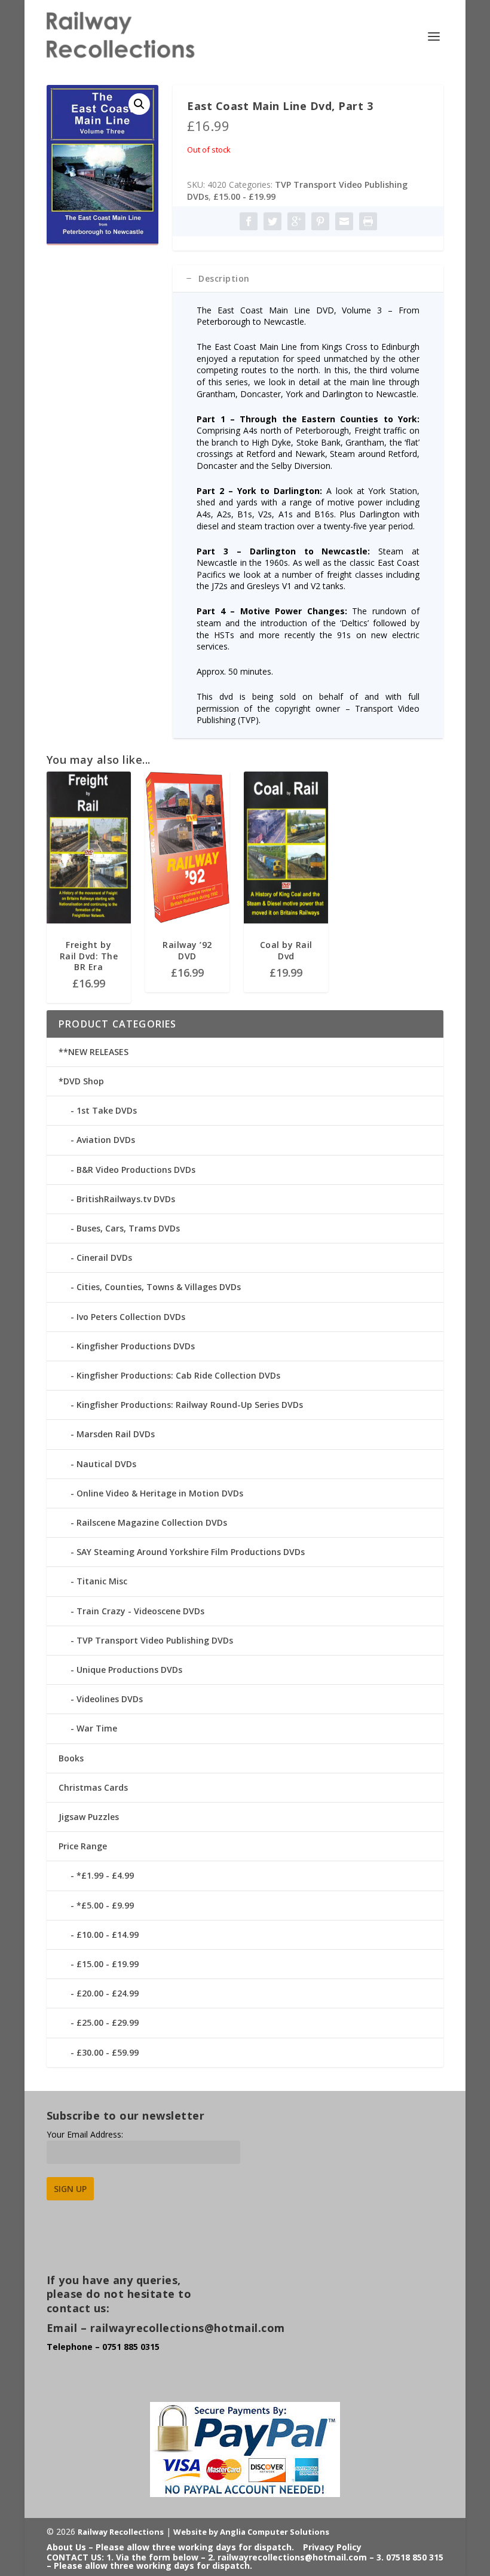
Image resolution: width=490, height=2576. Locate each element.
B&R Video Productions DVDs (136, 1170)
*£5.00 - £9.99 (105, 1905)
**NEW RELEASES (94, 1052)
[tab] (308, 279)
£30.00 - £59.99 (108, 2052)
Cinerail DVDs (104, 1257)
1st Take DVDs (107, 1110)
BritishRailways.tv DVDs (126, 1199)
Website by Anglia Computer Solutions (251, 2532)
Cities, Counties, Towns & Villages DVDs (159, 1287)
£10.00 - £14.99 (108, 1935)
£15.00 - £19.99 (244, 196)
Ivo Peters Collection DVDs (131, 1317)
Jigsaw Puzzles (89, 1817)
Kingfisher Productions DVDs (136, 1346)
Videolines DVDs (110, 1699)
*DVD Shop (81, 1081)
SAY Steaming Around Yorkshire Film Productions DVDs (191, 1552)
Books (71, 1758)
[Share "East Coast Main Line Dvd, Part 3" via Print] (368, 221)
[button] (139, 104)
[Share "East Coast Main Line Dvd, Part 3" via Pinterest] (320, 221)
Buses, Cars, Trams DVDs (128, 1228)
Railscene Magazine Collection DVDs (152, 1522)
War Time (97, 1728)
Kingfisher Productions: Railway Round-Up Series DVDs (190, 1405)
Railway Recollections (121, 2532)
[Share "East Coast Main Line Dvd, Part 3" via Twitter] (272, 221)
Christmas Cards (93, 1787)
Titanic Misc (102, 1581)
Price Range (83, 1846)
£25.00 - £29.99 (108, 2022)
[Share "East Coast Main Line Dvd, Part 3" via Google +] (296, 221)
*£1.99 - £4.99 (105, 1875)
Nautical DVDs (106, 1464)
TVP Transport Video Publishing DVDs (155, 1640)
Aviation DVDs (106, 1140)
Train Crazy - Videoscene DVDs (140, 1611)
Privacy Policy (332, 2547)
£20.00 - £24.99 (108, 1993)
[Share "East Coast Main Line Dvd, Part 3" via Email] (344, 221)
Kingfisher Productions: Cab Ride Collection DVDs (178, 1375)
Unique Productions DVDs (129, 1670)
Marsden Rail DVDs (116, 1434)
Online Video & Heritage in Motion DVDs (160, 1493)
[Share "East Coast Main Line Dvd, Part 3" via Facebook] (249, 221)
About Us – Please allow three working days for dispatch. (170, 2547)
